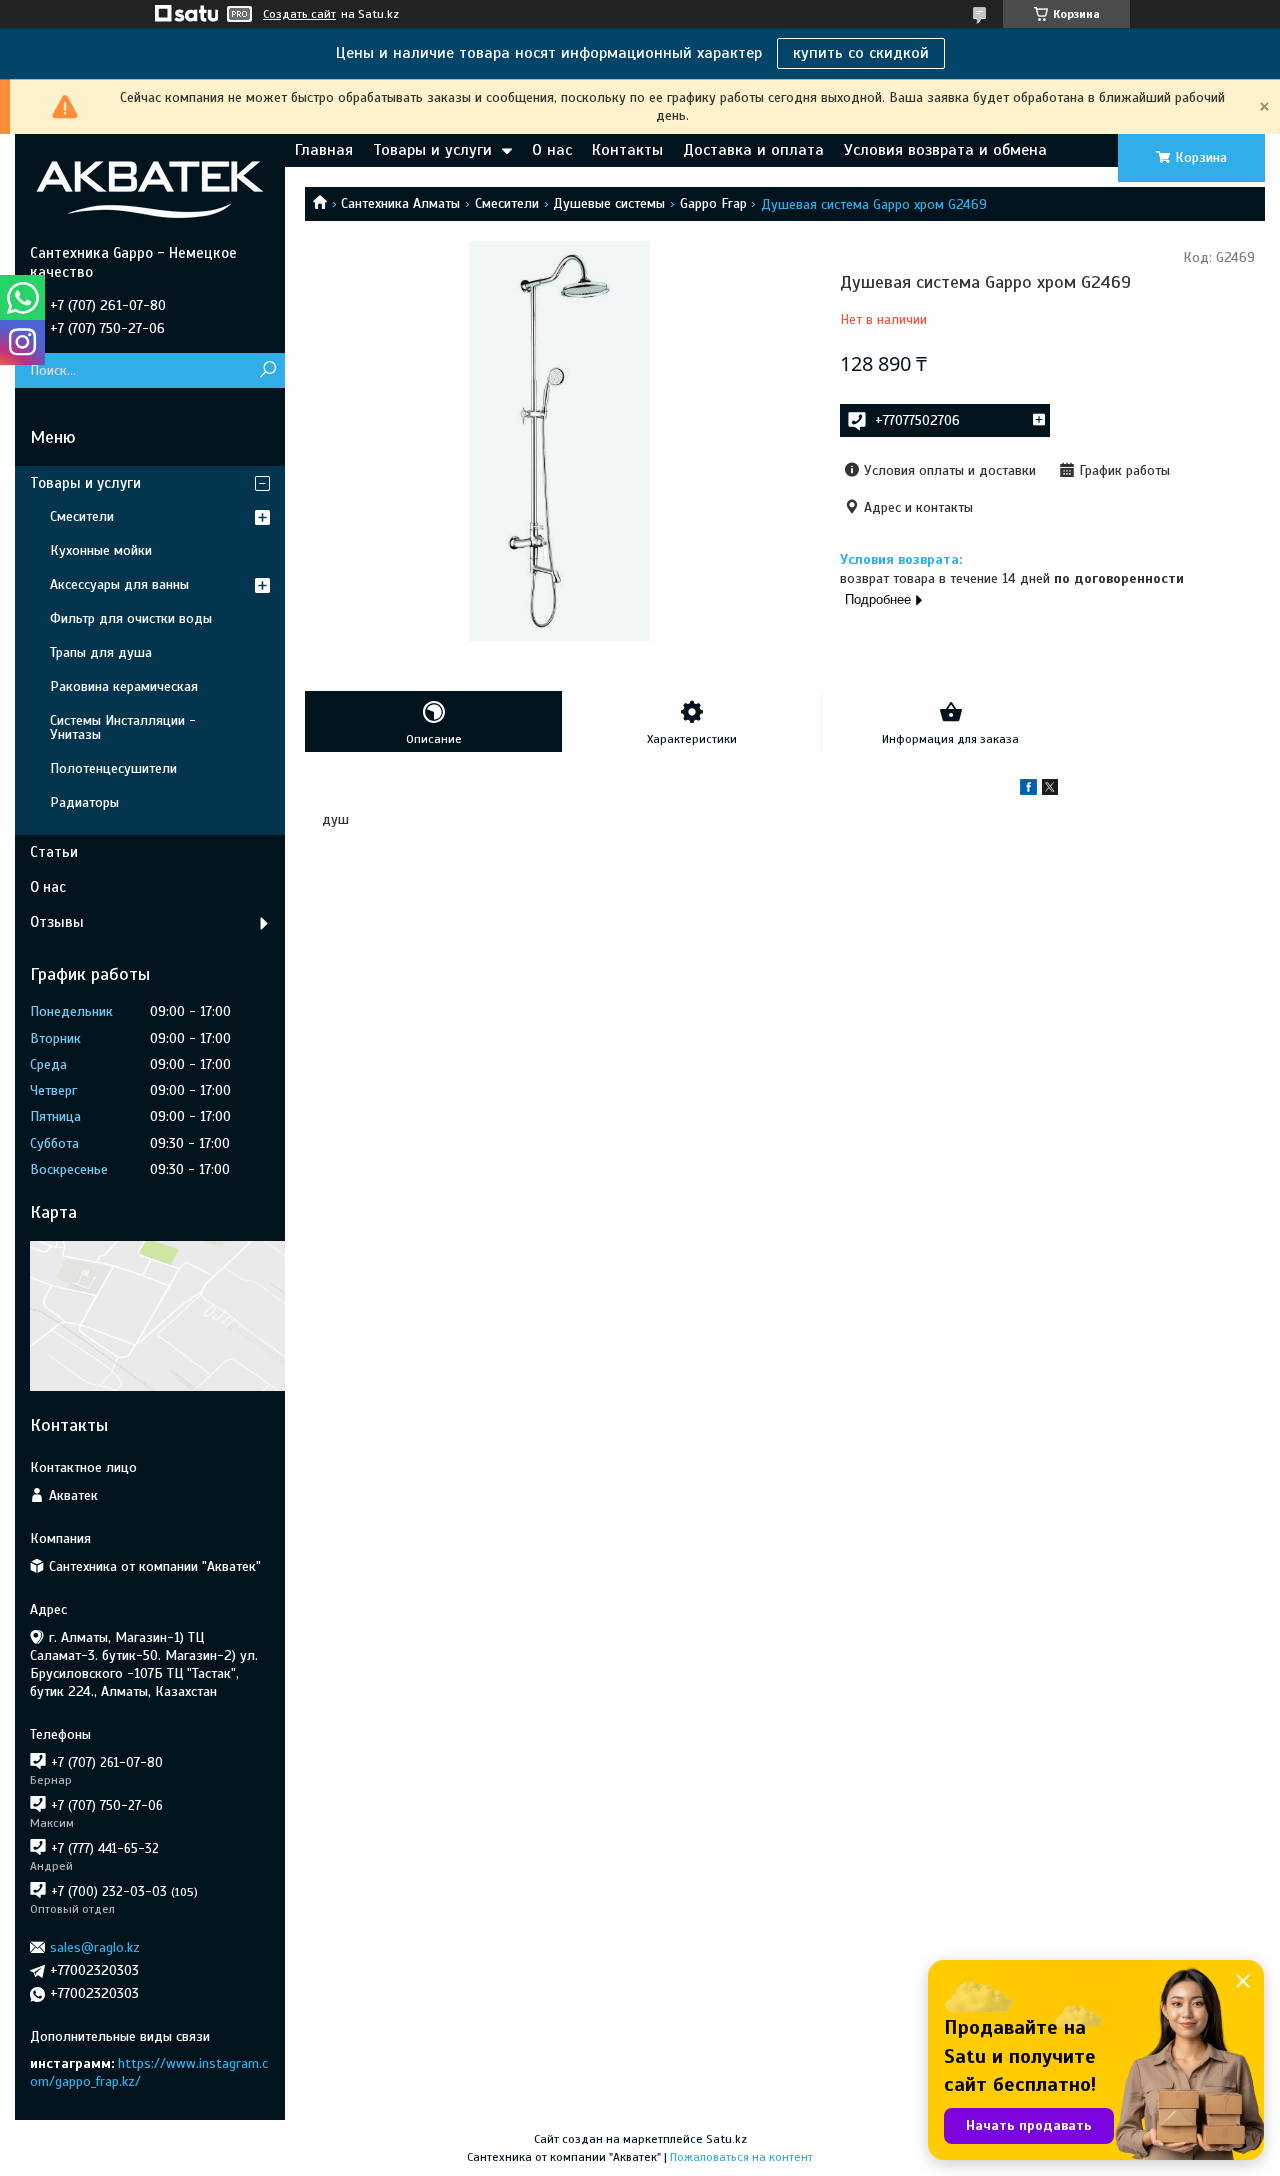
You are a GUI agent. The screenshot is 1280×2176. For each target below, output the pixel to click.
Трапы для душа (101, 652)
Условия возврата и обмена (945, 150)
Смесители (507, 203)
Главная (324, 150)
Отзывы (57, 922)
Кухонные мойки (101, 550)
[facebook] (1028, 790)
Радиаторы (84, 802)
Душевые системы (609, 203)
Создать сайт (299, 14)
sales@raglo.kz (95, 1947)
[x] (1050, 790)
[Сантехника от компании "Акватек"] (150, 189)
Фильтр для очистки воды (131, 618)
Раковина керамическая (124, 686)
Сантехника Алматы (400, 203)
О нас (552, 150)
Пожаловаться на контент (741, 2157)
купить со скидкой (861, 53)
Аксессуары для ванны (119, 584)
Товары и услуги (432, 150)
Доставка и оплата (753, 150)
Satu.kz (726, 2139)
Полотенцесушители (113, 768)
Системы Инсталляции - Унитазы (123, 727)
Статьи (54, 852)
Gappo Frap (713, 203)
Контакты (627, 150)
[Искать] (267, 370)
